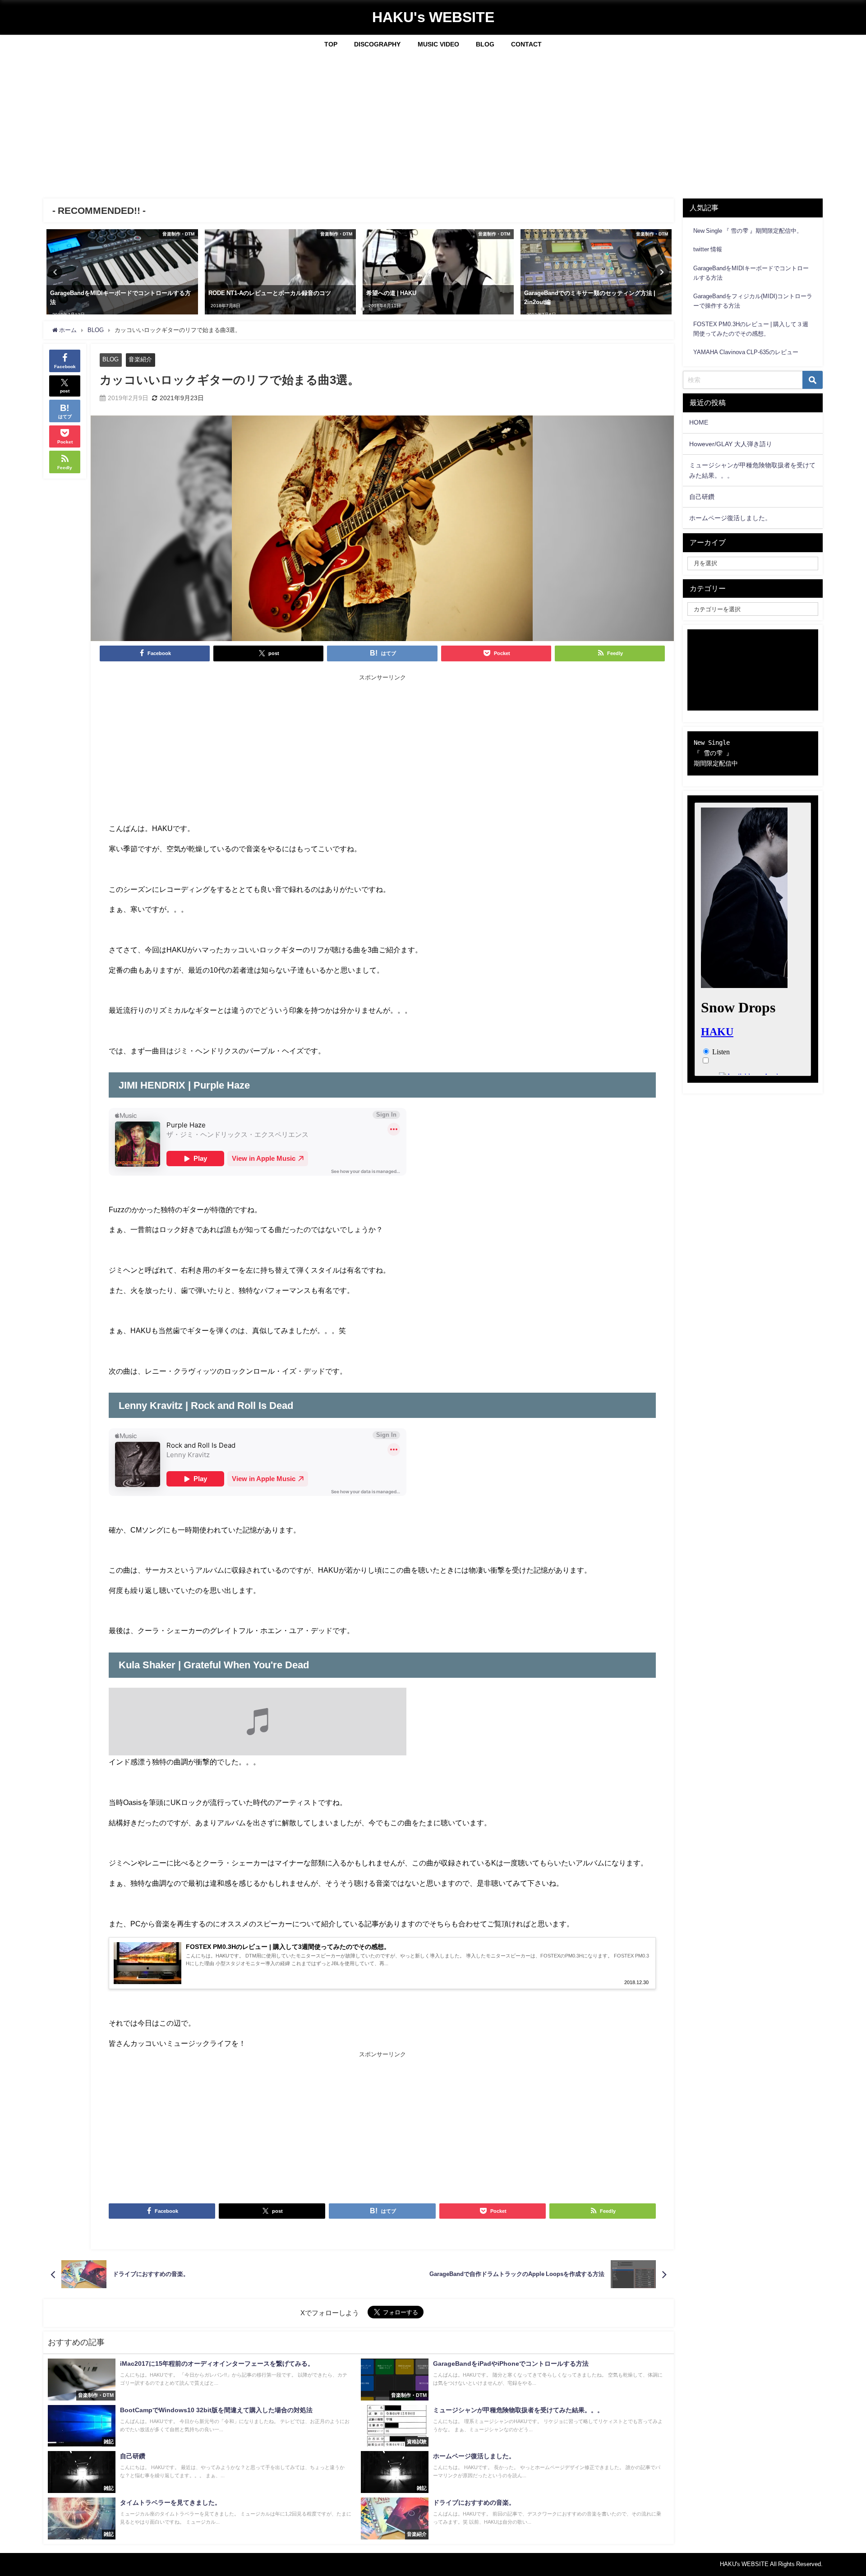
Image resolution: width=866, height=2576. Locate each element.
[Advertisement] (433, 122)
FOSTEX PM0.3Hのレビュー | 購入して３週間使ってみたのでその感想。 (751, 329)
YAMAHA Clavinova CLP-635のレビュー (746, 352)
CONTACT (526, 44)
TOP (331, 44)
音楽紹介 (140, 359)
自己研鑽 (702, 497)
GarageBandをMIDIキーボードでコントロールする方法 (751, 273)
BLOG (485, 44)
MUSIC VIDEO (438, 44)
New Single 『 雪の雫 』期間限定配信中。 (748, 231)
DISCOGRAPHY (377, 44)
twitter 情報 (708, 249)
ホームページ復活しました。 (730, 518)
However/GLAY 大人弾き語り (731, 444)
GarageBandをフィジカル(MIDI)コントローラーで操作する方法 (753, 301)
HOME (699, 422)
